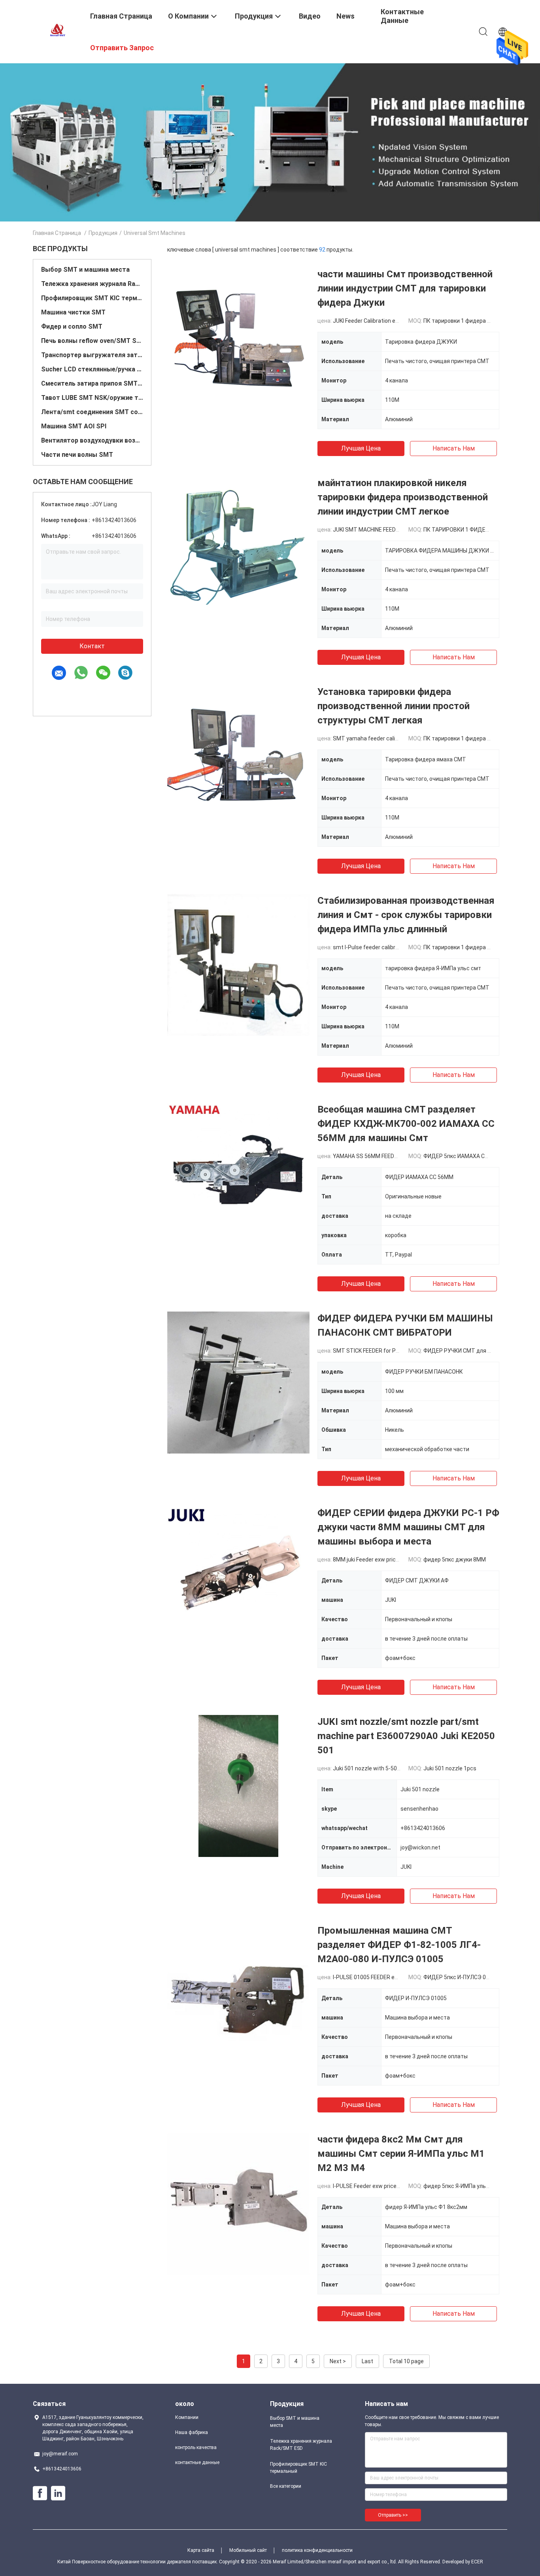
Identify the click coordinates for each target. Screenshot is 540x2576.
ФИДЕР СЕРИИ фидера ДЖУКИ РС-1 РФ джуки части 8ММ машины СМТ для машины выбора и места (408, 1527)
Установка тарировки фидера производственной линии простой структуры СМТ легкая (394, 706)
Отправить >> (393, 2515)
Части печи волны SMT (77, 455)
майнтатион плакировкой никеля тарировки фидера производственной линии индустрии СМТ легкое (403, 497)
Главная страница (57, 233)
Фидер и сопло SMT (72, 326)
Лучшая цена (361, 448)
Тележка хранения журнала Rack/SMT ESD (92, 284)
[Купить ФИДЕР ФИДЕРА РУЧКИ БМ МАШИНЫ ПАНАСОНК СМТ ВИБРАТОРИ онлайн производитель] (238, 1382)
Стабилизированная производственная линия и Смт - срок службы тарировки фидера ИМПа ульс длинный (406, 915)
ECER (477, 2562)
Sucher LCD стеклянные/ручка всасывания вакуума (92, 369)
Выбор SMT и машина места (85, 270)
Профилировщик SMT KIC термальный (92, 298)
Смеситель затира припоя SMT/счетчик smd (92, 383)
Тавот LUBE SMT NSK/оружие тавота (92, 398)
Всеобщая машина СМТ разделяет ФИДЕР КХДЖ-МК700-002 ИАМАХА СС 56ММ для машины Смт (406, 1124)
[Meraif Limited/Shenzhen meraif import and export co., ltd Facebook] (40, 2493)
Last (367, 2361)
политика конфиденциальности (317, 2550)
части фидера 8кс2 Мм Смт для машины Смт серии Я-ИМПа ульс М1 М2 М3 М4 (401, 2154)
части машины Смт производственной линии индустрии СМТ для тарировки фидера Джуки (405, 288)
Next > (338, 2361)
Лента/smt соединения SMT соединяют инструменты (92, 412)
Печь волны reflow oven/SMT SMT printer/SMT (92, 341)
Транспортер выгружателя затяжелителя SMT (92, 355)
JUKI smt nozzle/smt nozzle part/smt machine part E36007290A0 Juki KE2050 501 (406, 1736)
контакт (92, 646)
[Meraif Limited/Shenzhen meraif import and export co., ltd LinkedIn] (58, 2493)
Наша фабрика (192, 2432)
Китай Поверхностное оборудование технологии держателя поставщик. (138, 2562)
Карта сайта (201, 2550)
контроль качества (196, 2447)
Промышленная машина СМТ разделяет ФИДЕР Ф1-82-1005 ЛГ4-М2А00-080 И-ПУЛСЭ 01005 (399, 1945)
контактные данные (197, 2462)
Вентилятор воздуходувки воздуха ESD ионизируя (92, 440)
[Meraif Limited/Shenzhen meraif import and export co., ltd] (57, 31)
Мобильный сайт (248, 2550)
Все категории (286, 2486)
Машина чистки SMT (73, 312)
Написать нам (454, 448)
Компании (187, 2417)
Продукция (103, 233)
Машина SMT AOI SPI (74, 426)
